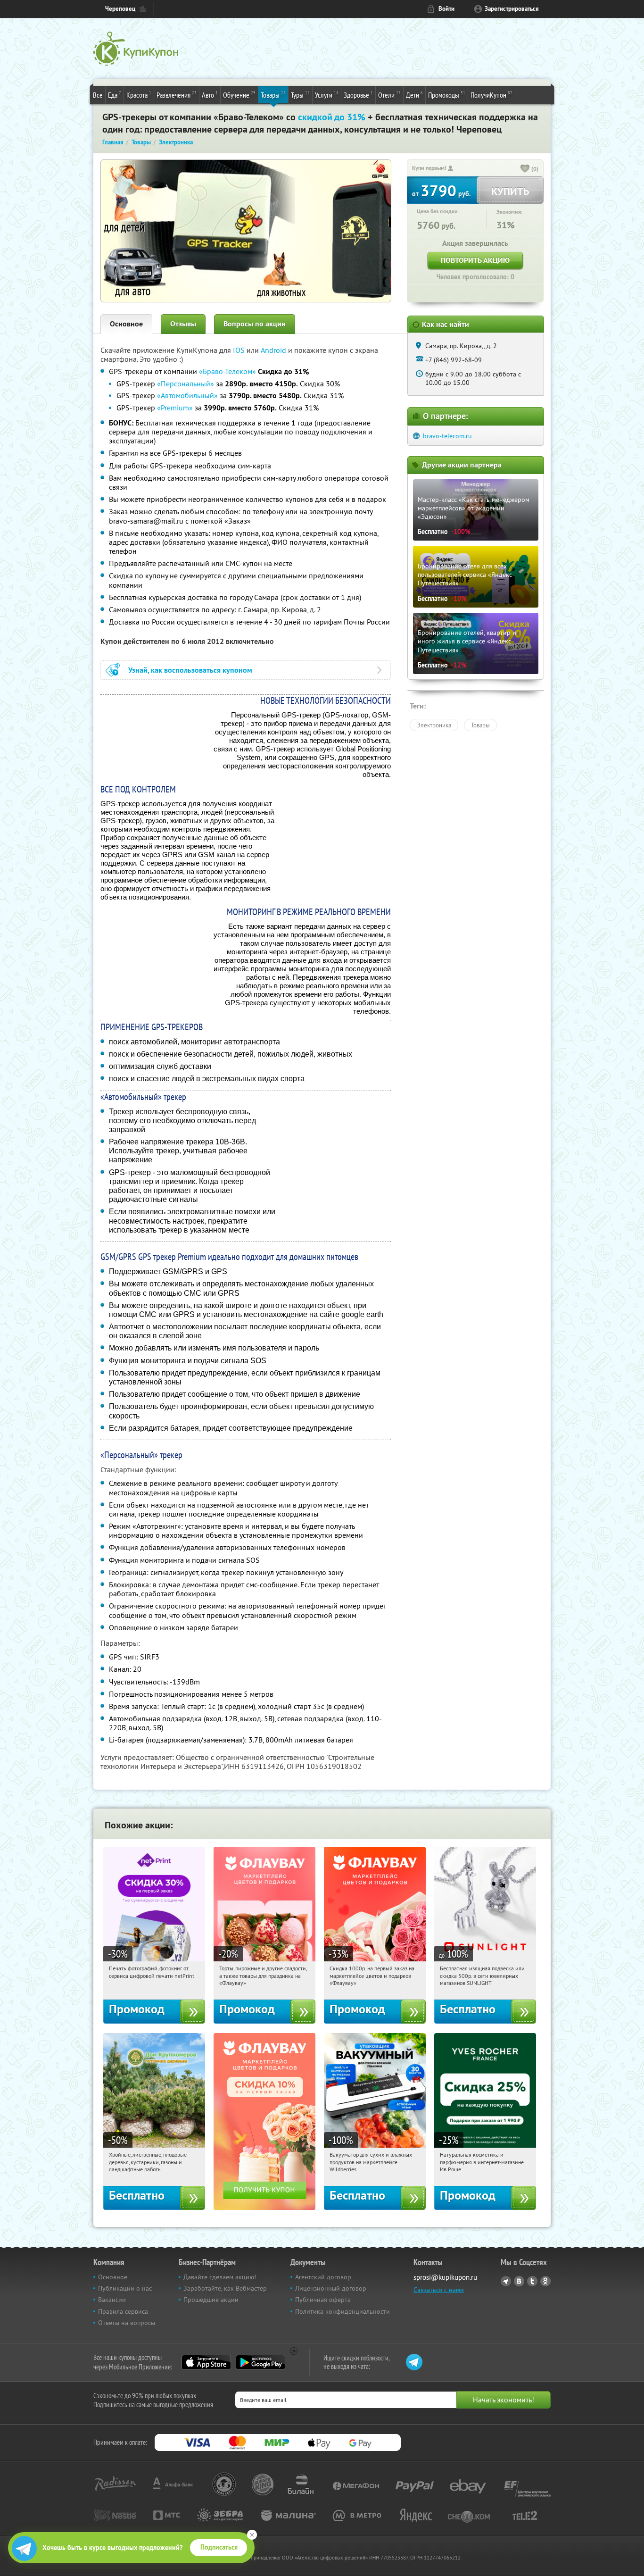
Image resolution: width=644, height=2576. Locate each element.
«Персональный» (186, 383)
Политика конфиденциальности (343, 2311)
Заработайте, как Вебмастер (225, 2288)
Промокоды (447, 95)
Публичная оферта (323, 2300)
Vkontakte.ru (519, 2281)
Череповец (120, 9)
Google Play (260, 2362)
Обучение (239, 95)
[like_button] (525, 169)
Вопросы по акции (255, 324)
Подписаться (219, 2547)
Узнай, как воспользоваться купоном (190, 670)
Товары (273, 95)
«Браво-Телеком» (227, 371)
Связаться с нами (439, 2290)
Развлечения (177, 95)
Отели (389, 95)
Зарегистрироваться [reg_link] (512, 9)
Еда (115, 95)
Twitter (532, 2281)
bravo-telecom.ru (447, 436)
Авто (210, 95)
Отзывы (183, 324)
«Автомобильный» (187, 395)
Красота (139, 95)
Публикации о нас (125, 2288)
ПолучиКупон (491, 95)
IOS (240, 350)
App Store (206, 2362)
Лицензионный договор (331, 2288)
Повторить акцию (475, 260)
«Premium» (175, 408)
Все (98, 95)
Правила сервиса (123, 2311)
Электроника (434, 725)
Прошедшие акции (211, 2300)
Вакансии (112, 2300)
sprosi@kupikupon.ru (445, 2277)
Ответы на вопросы (127, 2323)
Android (274, 350)
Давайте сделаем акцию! (220, 2277)
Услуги (327, 95)
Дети (414, 95)
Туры (300, 95)
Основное (126, 324)
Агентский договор (323, 2277)
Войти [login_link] (446, 9)
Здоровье (358, 95)
